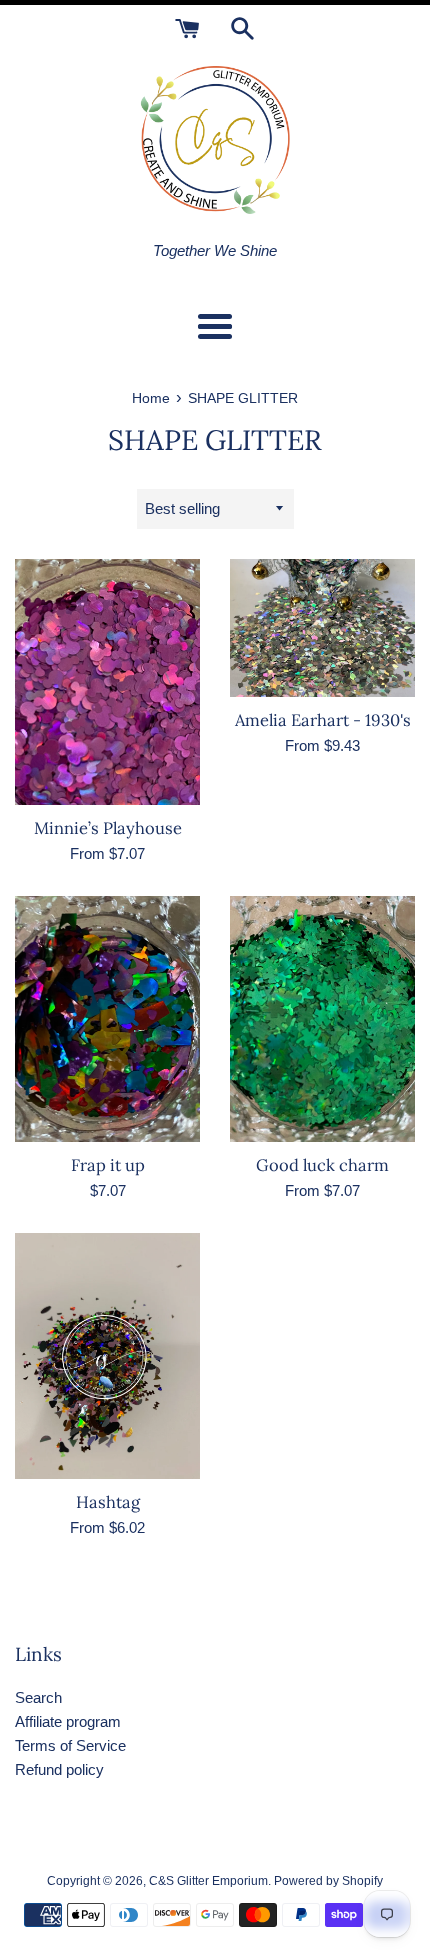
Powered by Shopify (328, 1881)
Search (38, 1697)
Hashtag (108, 1502)
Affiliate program (68, 1721)
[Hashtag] (107, 1356)
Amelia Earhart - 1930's (323, 720)
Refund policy (59, 1769)
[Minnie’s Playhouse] (107, 682)
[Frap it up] (107, 1019)
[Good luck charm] (322, 1019)
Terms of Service (70, 1745)
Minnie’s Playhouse (108, 828)
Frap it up (108, 1165)
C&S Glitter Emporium (208, 1881)
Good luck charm (322, 1165)
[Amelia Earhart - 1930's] (322, 628)
